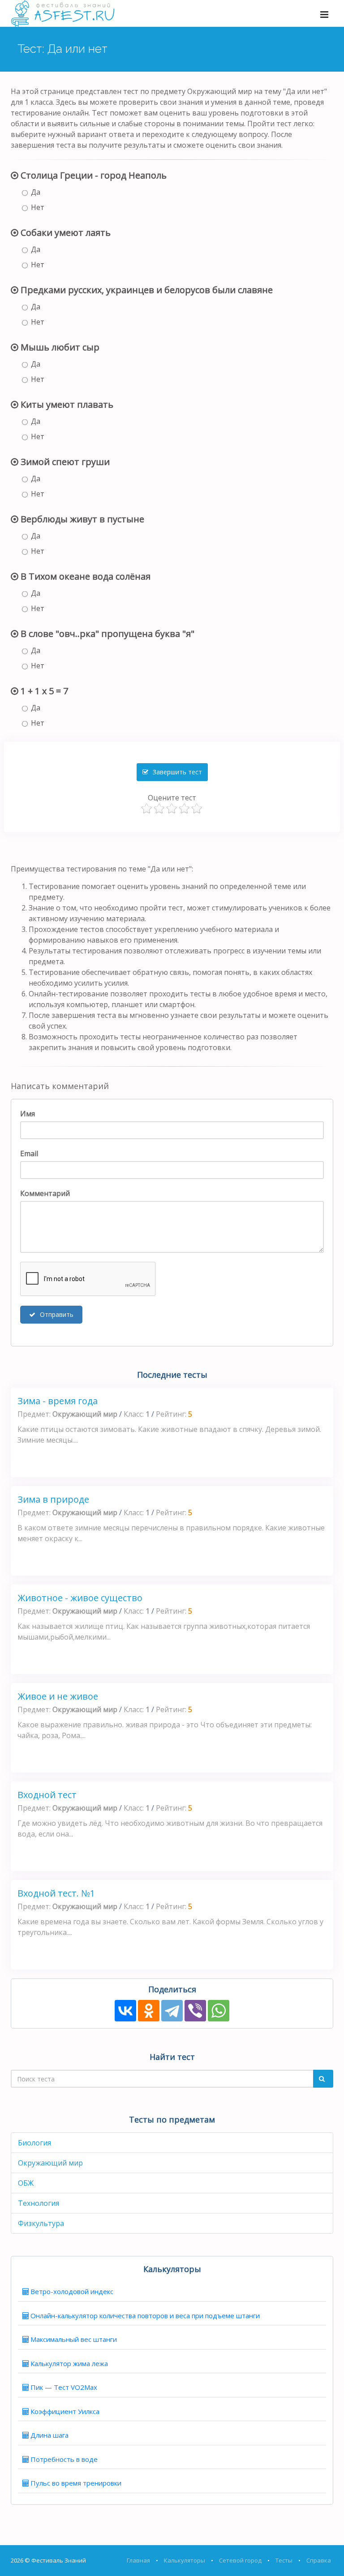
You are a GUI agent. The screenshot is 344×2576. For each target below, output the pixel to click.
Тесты (284, 2560)
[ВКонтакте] (125, 2011)
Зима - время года (58, 1401)
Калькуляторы (185, 2560)
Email (29, 1153)
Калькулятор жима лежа (69, 2363)
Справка (319, 2560)
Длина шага (49, 2435)
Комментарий (45, 1193)
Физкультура (41, 2223)
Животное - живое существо (80, 1598)
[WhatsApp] (219, 2011)
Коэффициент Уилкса (65, 2411)
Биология (34, 2143)
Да (36, 192)
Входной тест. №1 (56, 1893)
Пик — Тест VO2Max (64, 2387)
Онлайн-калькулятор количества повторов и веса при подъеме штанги (145, 2315)
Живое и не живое (58, 1696)
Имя (28, 1114)
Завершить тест (176, 772)
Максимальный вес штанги (74, 2339)
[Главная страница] (63, 13)
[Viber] (195, 2011)
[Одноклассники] (149, 2011)
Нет (38, 207)
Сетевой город (240, 2560)
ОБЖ (26, 2183)
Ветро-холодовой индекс (72, 2291)
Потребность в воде (64, 2459)
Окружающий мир (50, 2163)
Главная (138, 2560)
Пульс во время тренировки (76, 2483)
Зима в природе (53, 1499)
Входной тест (47, 1795)
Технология (39, 2203)
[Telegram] (172, 2011)
